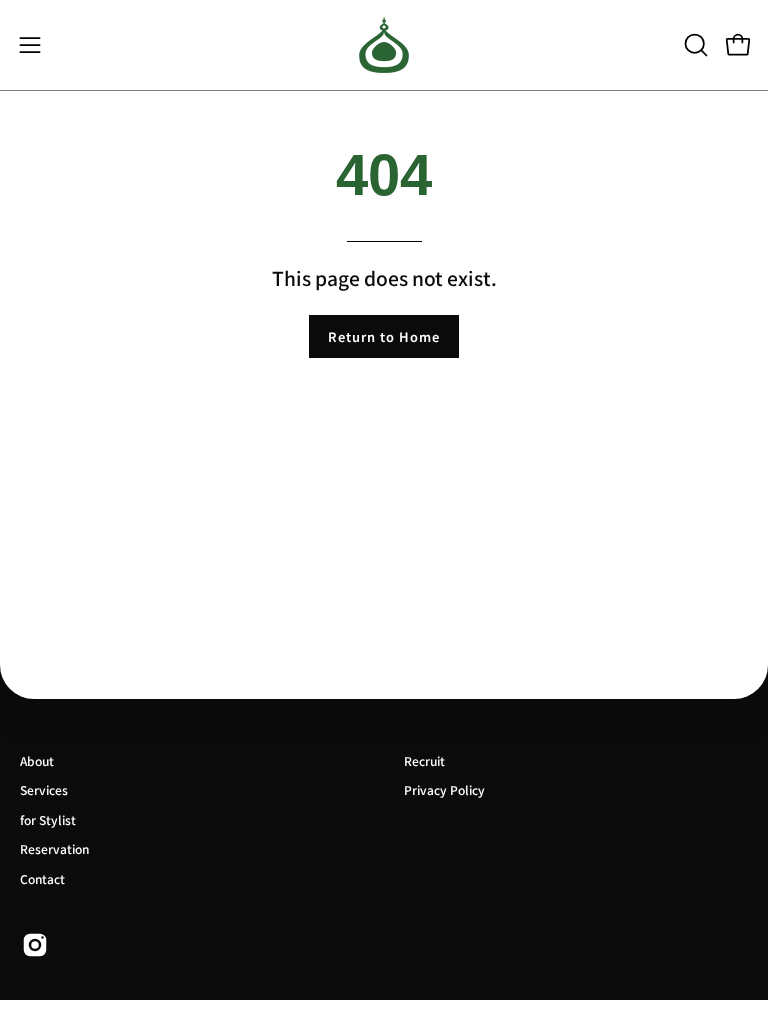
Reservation (54, 848)
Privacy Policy (444, 789)
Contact (42, 878)
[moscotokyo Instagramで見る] (35, 945)
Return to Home (383, 336)
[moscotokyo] (384, 45)
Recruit (424, 760)
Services (44, 789)
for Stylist (48, 819)
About (37, 760)
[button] (694, 45)
